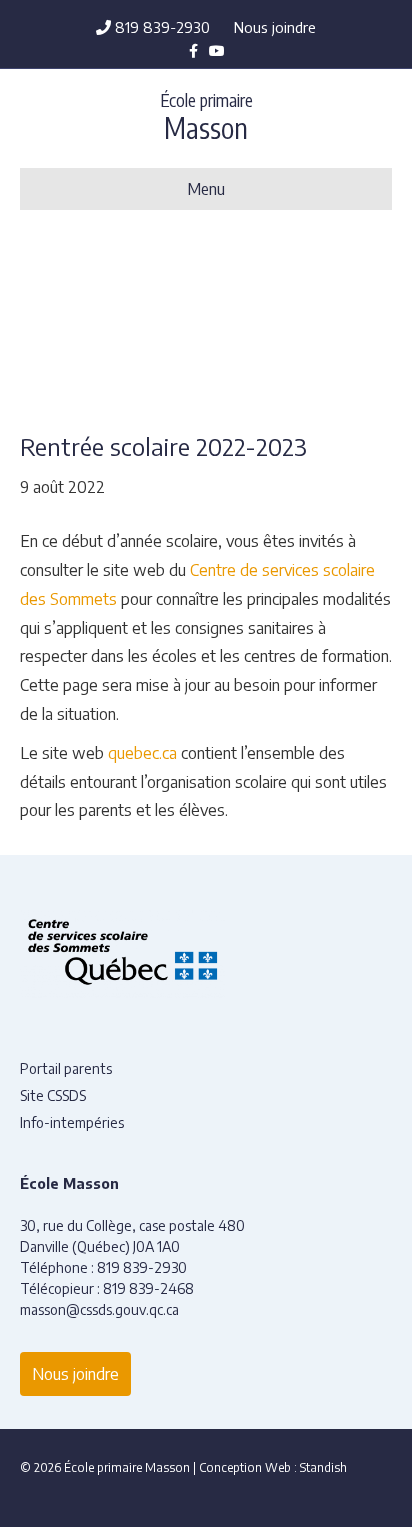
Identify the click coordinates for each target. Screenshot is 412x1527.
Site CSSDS (53, 1095)
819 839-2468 (148, 1288)
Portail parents (66, 1068)
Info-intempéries (72, 1122)
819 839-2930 (160, 27)
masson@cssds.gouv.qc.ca (99, 1309)
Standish (323, 1467)
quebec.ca (142, 753)
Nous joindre (275, 27)
